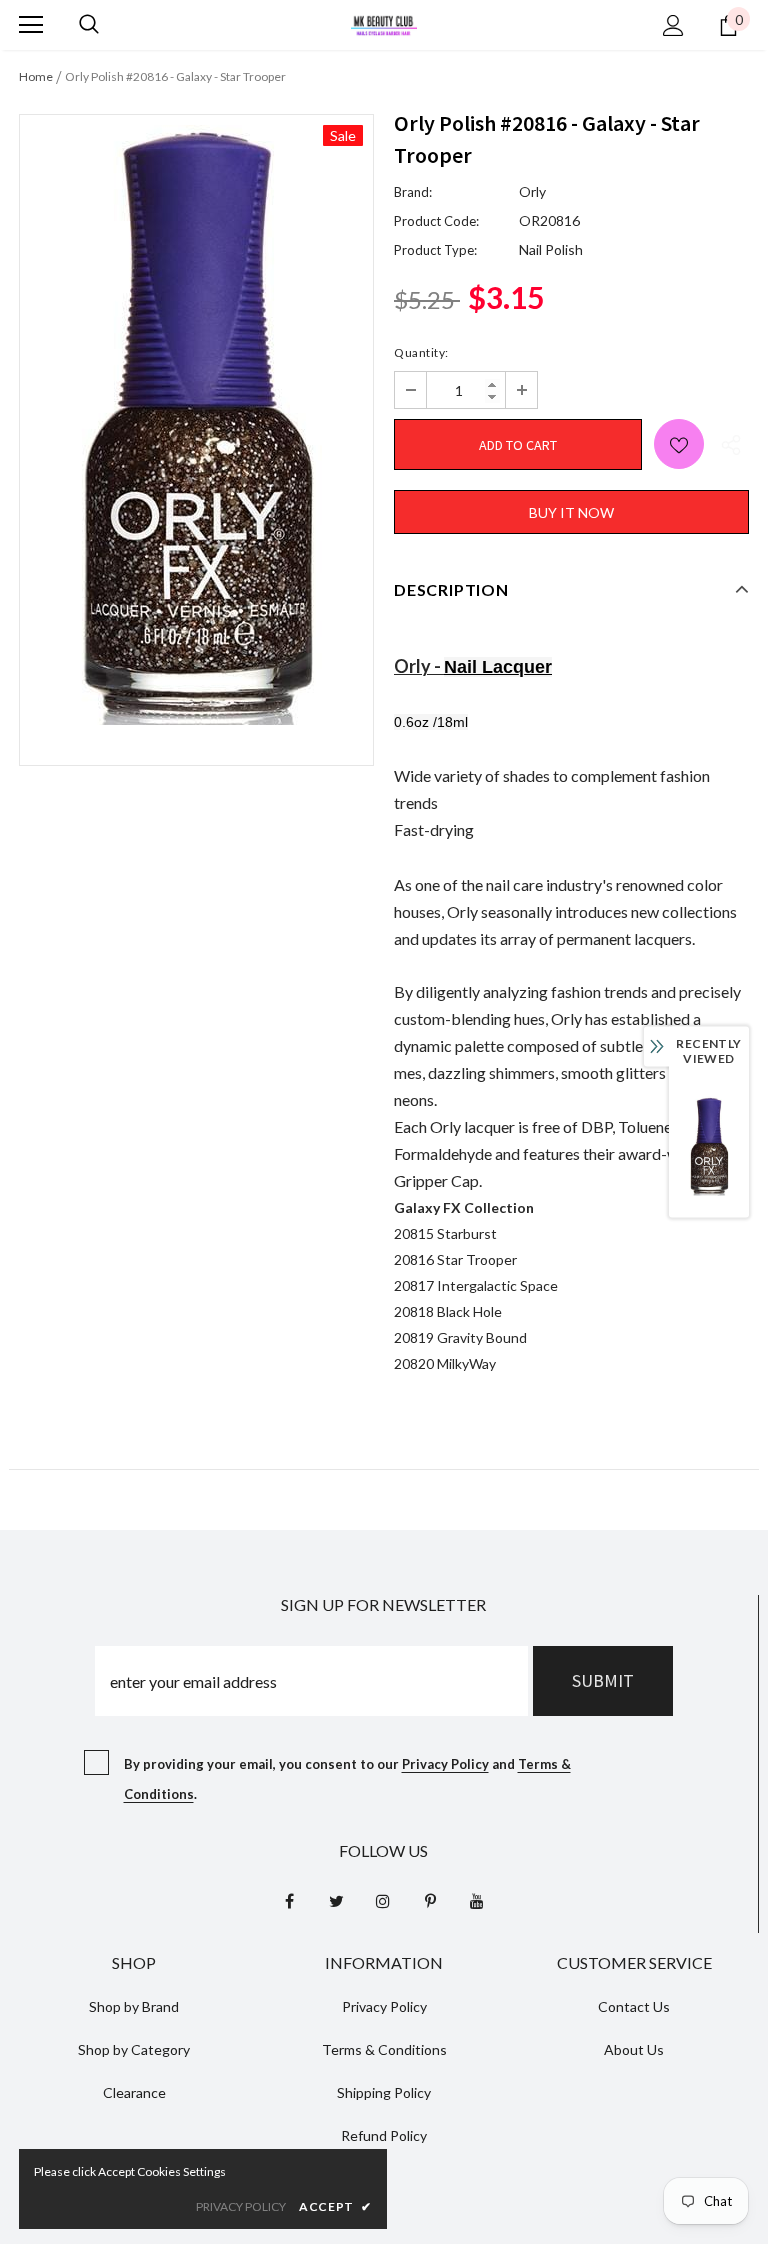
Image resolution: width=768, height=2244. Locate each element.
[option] (196, 425)
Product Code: (436, 221)
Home (36, 76)
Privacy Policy (445, 1764)
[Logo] (384, 23)
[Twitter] (336, 1900)
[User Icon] (673, 25)
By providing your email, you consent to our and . (347, 1779)
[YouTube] (477, 1900)
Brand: (413, 192)
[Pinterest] (430, 1900)
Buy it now (571, 512)
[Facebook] (289, 1900)
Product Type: (435, 250)
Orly (532, 191)
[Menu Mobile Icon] (31, 25)
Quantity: (421, 352)
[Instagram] (383, 1900)
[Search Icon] (89, 25)
